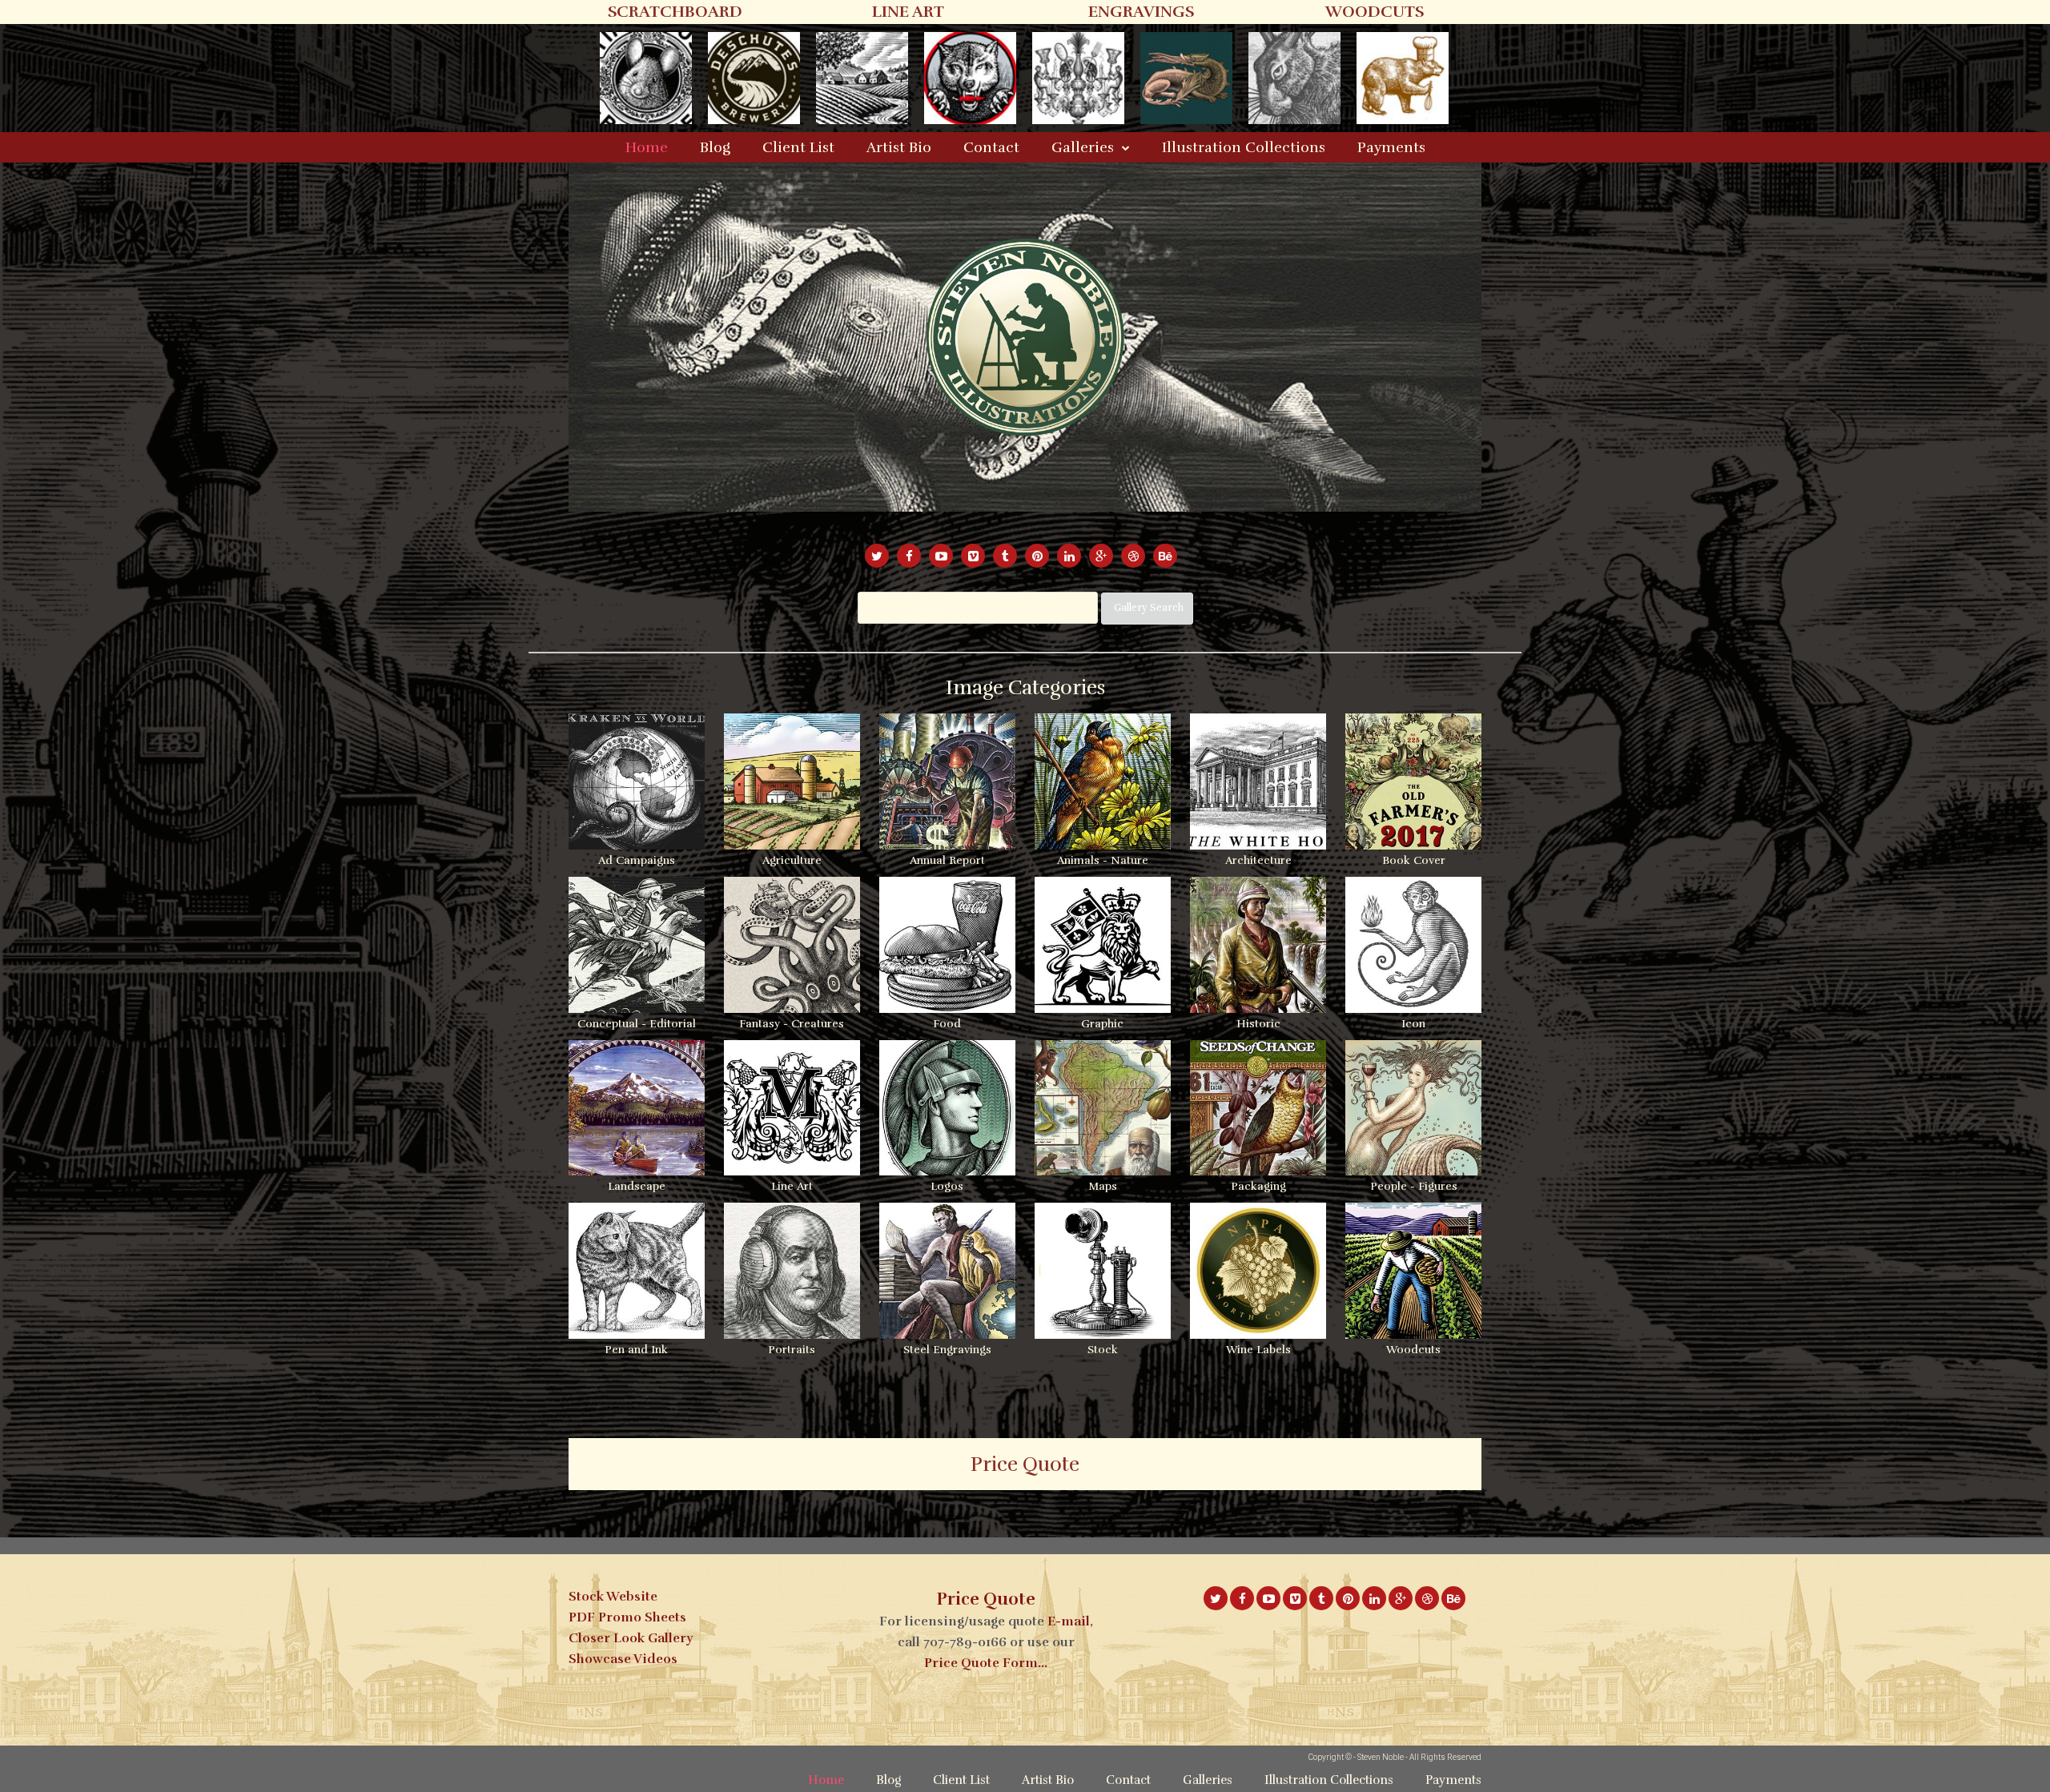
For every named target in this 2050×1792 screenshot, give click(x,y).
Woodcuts (1413, 1350)
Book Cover (1414, 860)
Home (647, 147)
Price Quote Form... (986, 1663)
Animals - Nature (1103, 860)
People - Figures (1414, 1186)
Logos (947, 1186)
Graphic (1102, 1024)
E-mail (1069, 1621)
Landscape (637, 1186)
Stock (1103, 1350)
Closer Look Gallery (631, 1638)
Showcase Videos (623, 1659)
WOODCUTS (1375, 12)
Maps (1103, 1186)
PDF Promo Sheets (627, 1617)
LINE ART (908, 12)
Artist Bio (899, 147)
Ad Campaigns (637, 860)
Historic (1258, 1024)
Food (947, 1024)
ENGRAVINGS (1141, 12)
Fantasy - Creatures (792, 1024)
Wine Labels (1258, 1350)
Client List (798, 147)
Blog (715, 147)
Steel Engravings (947, 1350)
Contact (991, 147)
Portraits (792, 1350)
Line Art (792, 1186)
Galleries (1083, 147)
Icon (1413, 1024)
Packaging (1258, 1186)
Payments (1391, 147)
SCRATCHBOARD (675, 12)
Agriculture (792, 860)
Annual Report (947, 860)
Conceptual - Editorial (637, 1024)
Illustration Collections (1244, 147)
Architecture (1258, 860)
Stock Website (613, 1597)
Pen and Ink (636, 1350)
